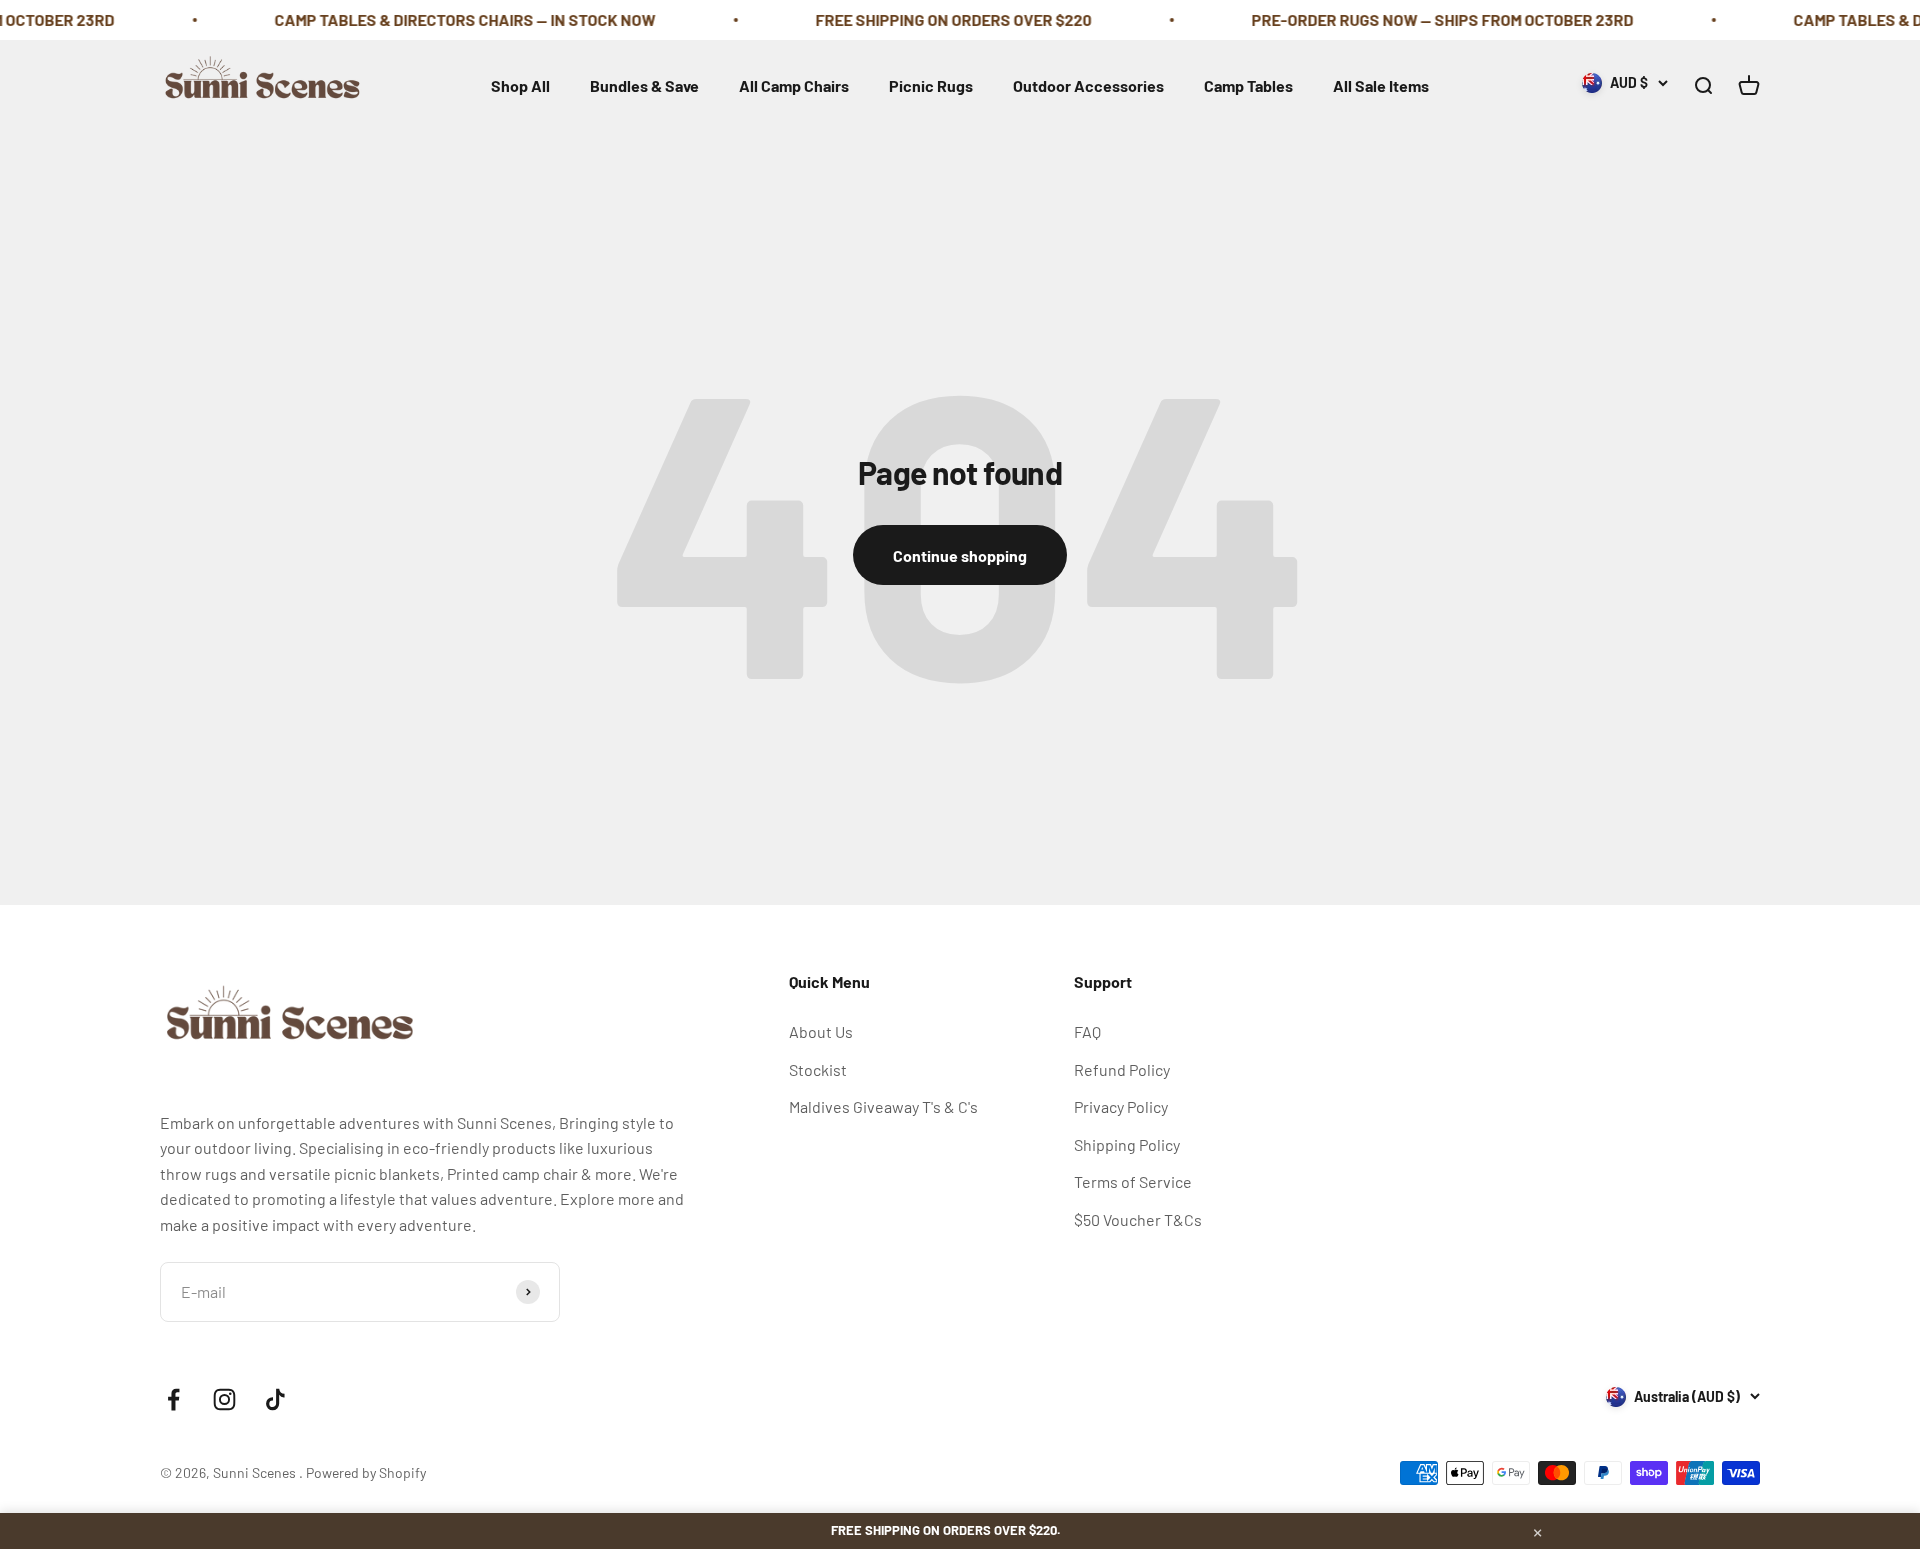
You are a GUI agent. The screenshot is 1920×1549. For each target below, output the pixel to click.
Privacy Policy (1121, 1106)
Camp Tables (1248, 85)
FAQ (1087, 1031)
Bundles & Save (644, 85)
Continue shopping (960, 555)
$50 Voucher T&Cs (1138, 1219)
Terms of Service (1133, 1181)
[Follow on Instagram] (224, 1399)
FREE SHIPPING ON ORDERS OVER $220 (919, 19)
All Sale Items (1381, 85)
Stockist (818, 1069)
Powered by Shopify (366, 1472)
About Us (821, 1031)
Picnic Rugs (931, 85)
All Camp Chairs (794, 85)
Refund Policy (1122, 1069)
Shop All (520, 85)
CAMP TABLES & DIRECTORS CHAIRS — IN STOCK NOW (430, 19)
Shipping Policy (1127, 1144)
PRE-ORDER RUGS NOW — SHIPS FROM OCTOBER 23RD (1408, 19)
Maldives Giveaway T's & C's (883, 1106)
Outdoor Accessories (1088, 85)
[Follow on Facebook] (173, 1399)
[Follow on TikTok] (275, 1399)
